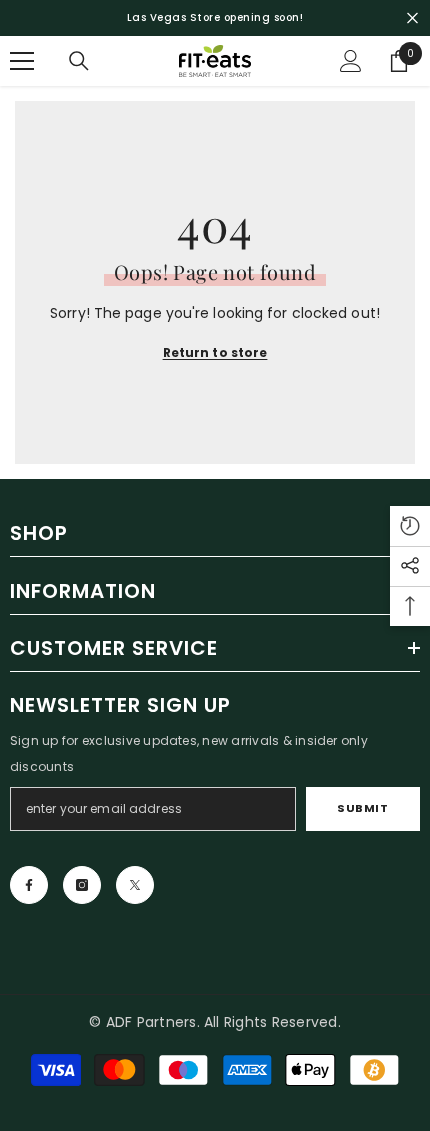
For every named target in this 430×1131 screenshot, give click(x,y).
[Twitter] (135, 885)
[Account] (351, 61)
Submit (362, 808)
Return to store (215, 352)
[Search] (79, 61)
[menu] (22, 61)
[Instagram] (82, 885)
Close (412, 18)
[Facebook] (29, 885)
